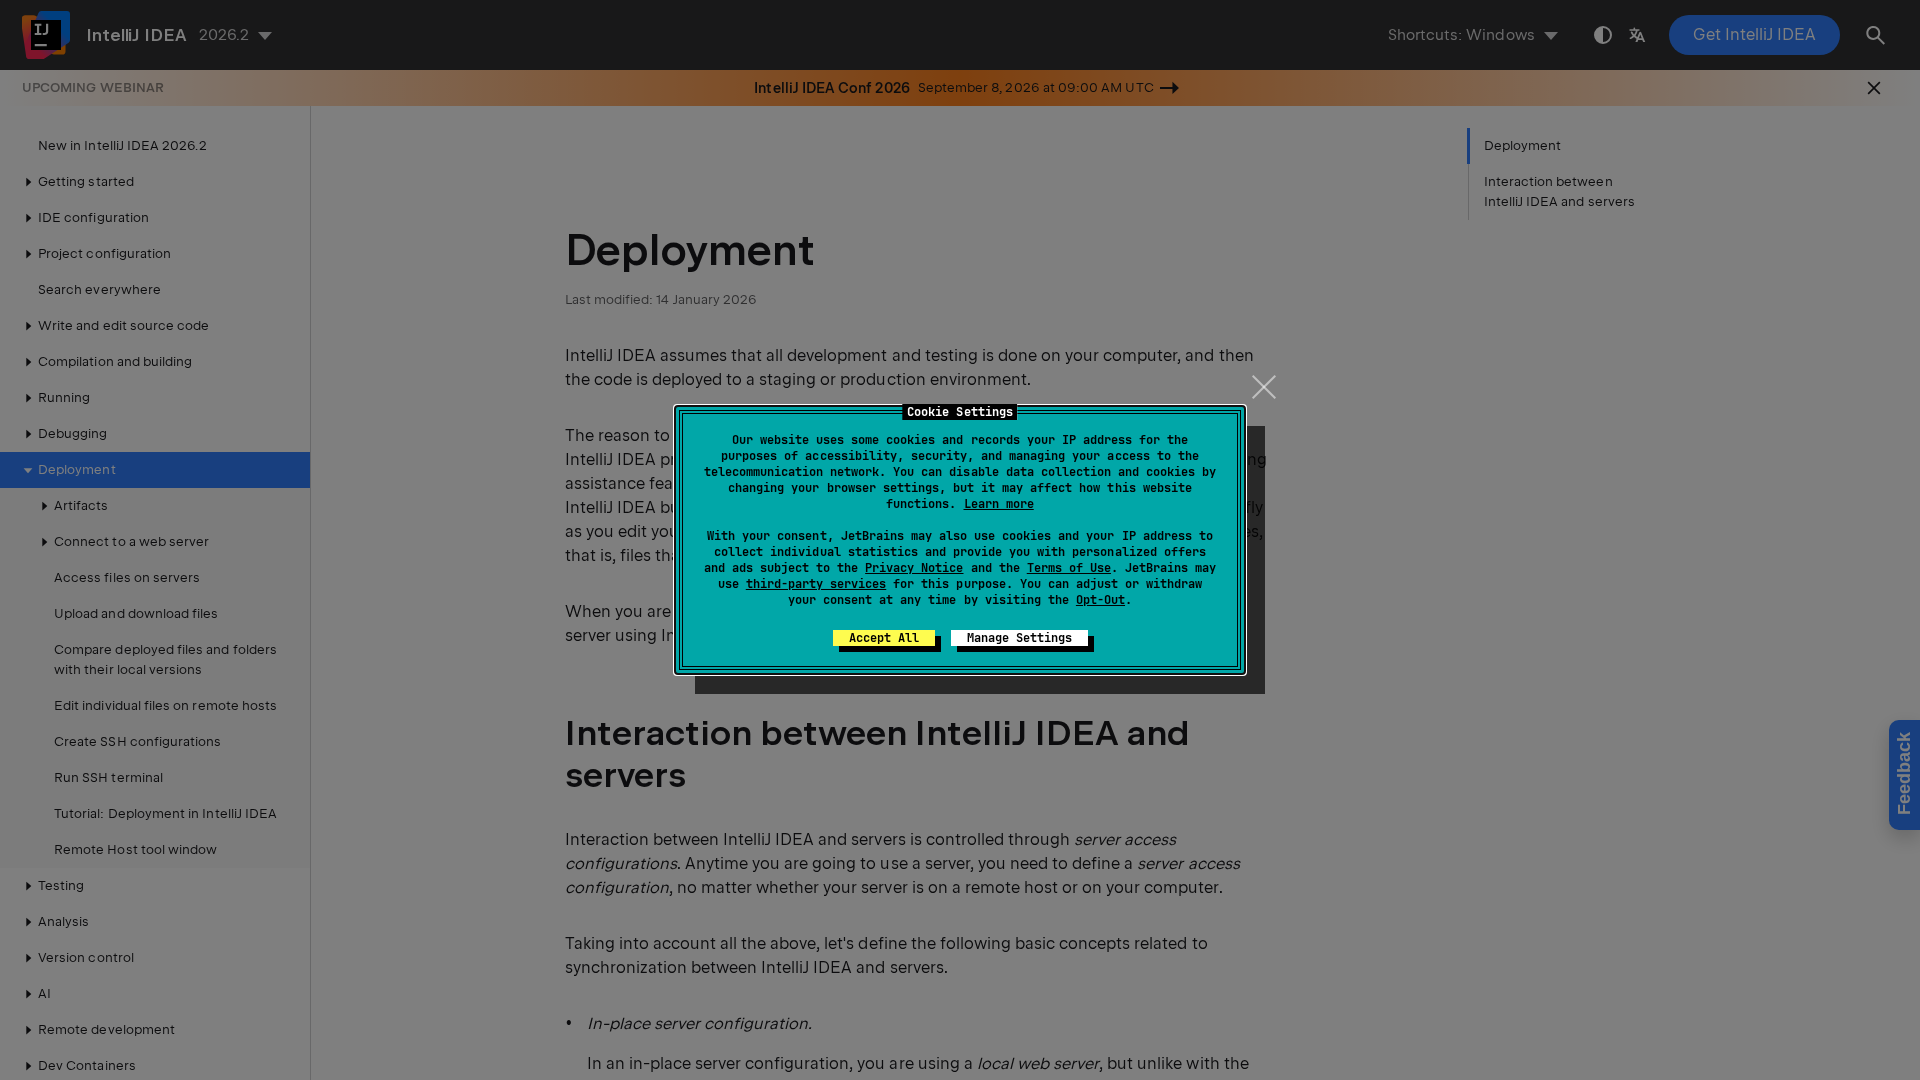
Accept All (884, 638)
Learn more (999, 504)
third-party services (816, 584)
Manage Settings (1019, 638)
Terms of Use (1069, 568)
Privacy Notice (914, 568)
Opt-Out (1100, 600)
